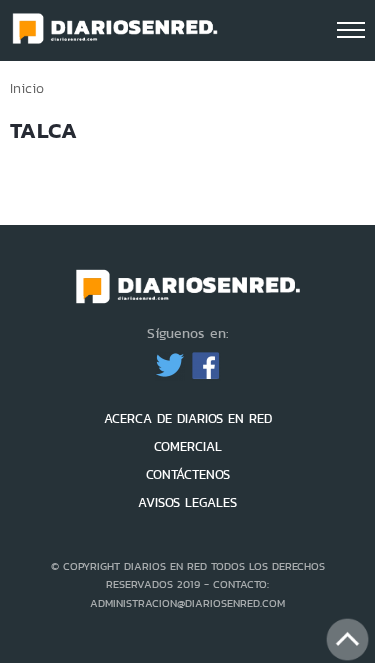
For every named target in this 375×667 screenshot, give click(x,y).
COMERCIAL (188, 446)
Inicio (27, 88)
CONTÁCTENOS (188, 474)
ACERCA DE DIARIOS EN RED (188, 418)
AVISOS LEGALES (187, 502)
